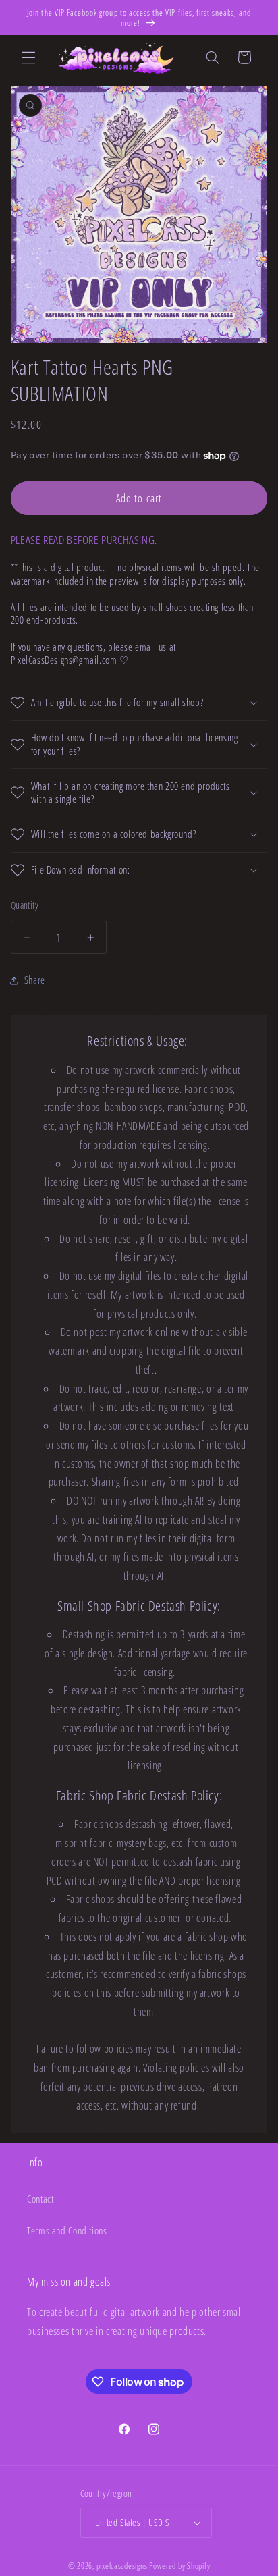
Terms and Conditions (67, 2230)
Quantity (25, 905)
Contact (40, 2199)
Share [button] (35, 980)
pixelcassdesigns (122, 2566)
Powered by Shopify (179, 2566)
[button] (28, 57)
